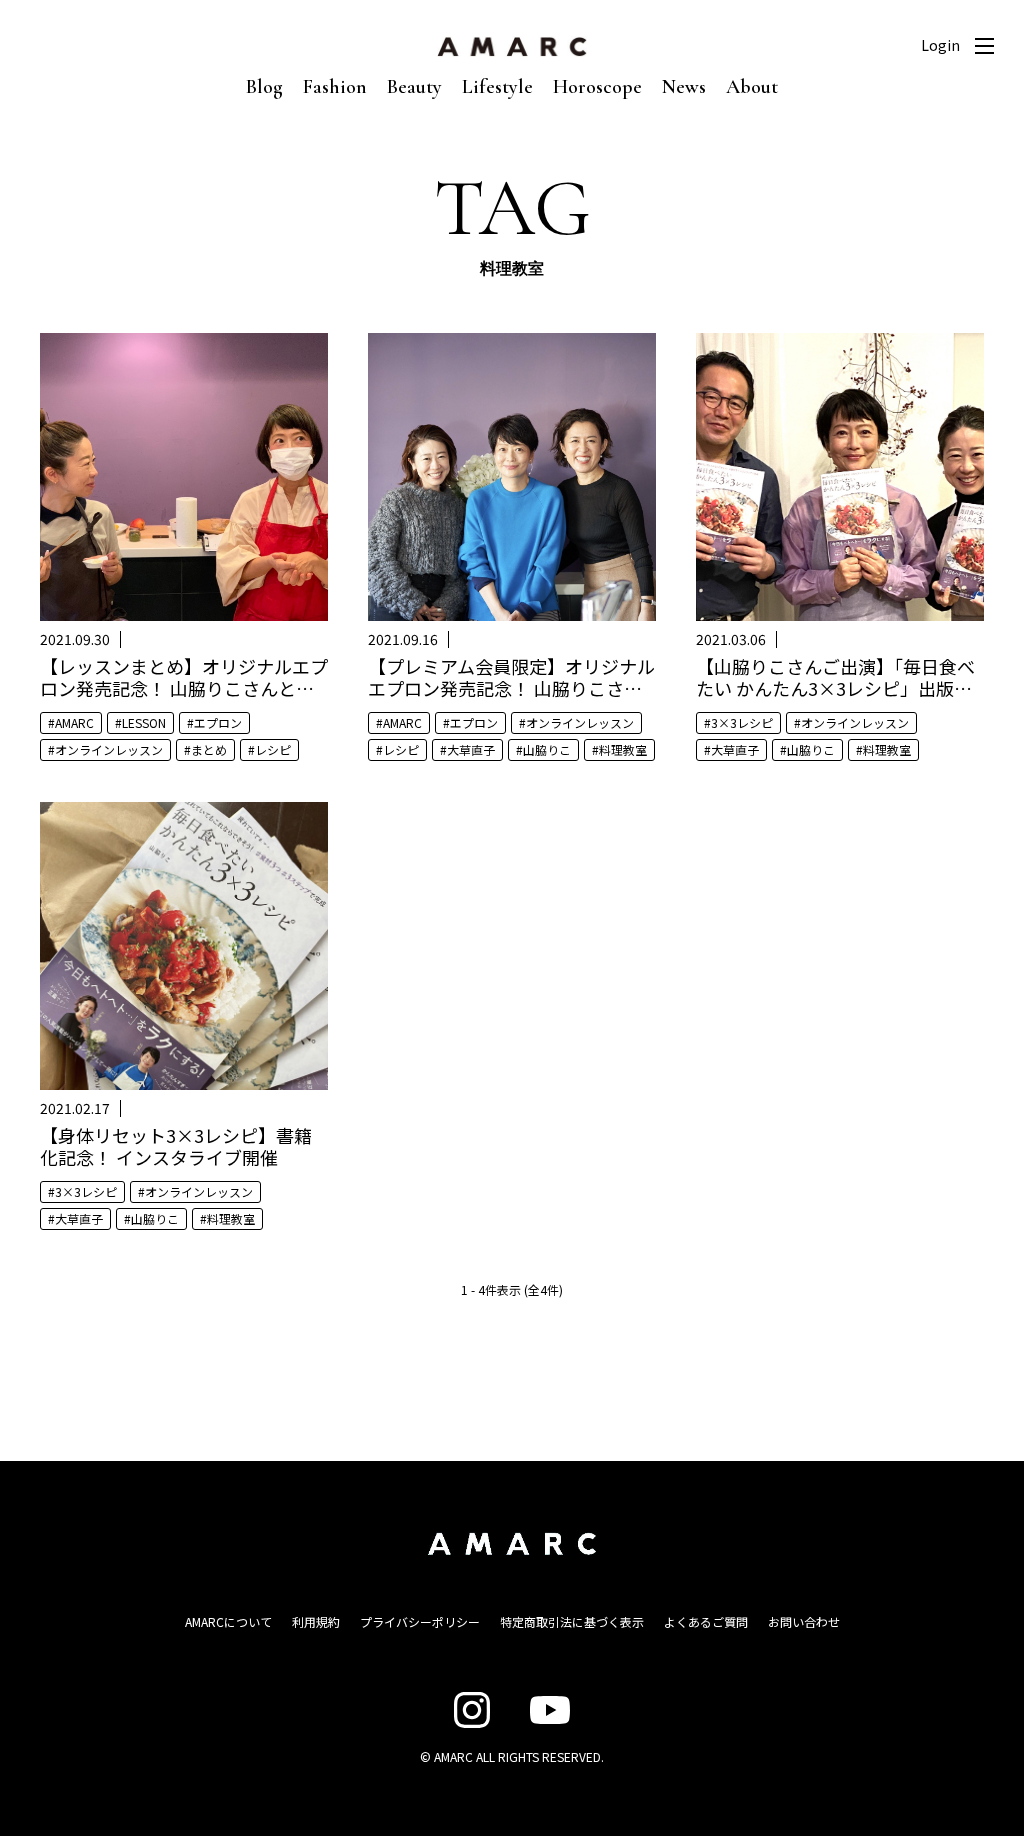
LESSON (144, 722)
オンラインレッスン (109, 749)
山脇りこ (547, 749)
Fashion (335, 87)
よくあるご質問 (706, 1621)
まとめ (209, 749)
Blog (264, 87)
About (752, 87)
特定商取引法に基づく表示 (572, 1621)
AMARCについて (228, 1621)
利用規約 (316, 1621)
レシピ (273, 749)
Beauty (414, 87)
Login (940, 45)
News (684, 87)
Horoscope (597, 87)
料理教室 (623, 749)
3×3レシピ (742, 722)
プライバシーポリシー (420, 1621)
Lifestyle (497, 87)
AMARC (74, 722)
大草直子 (471, 749)
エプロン (218, 722)
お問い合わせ (804, 1621)
